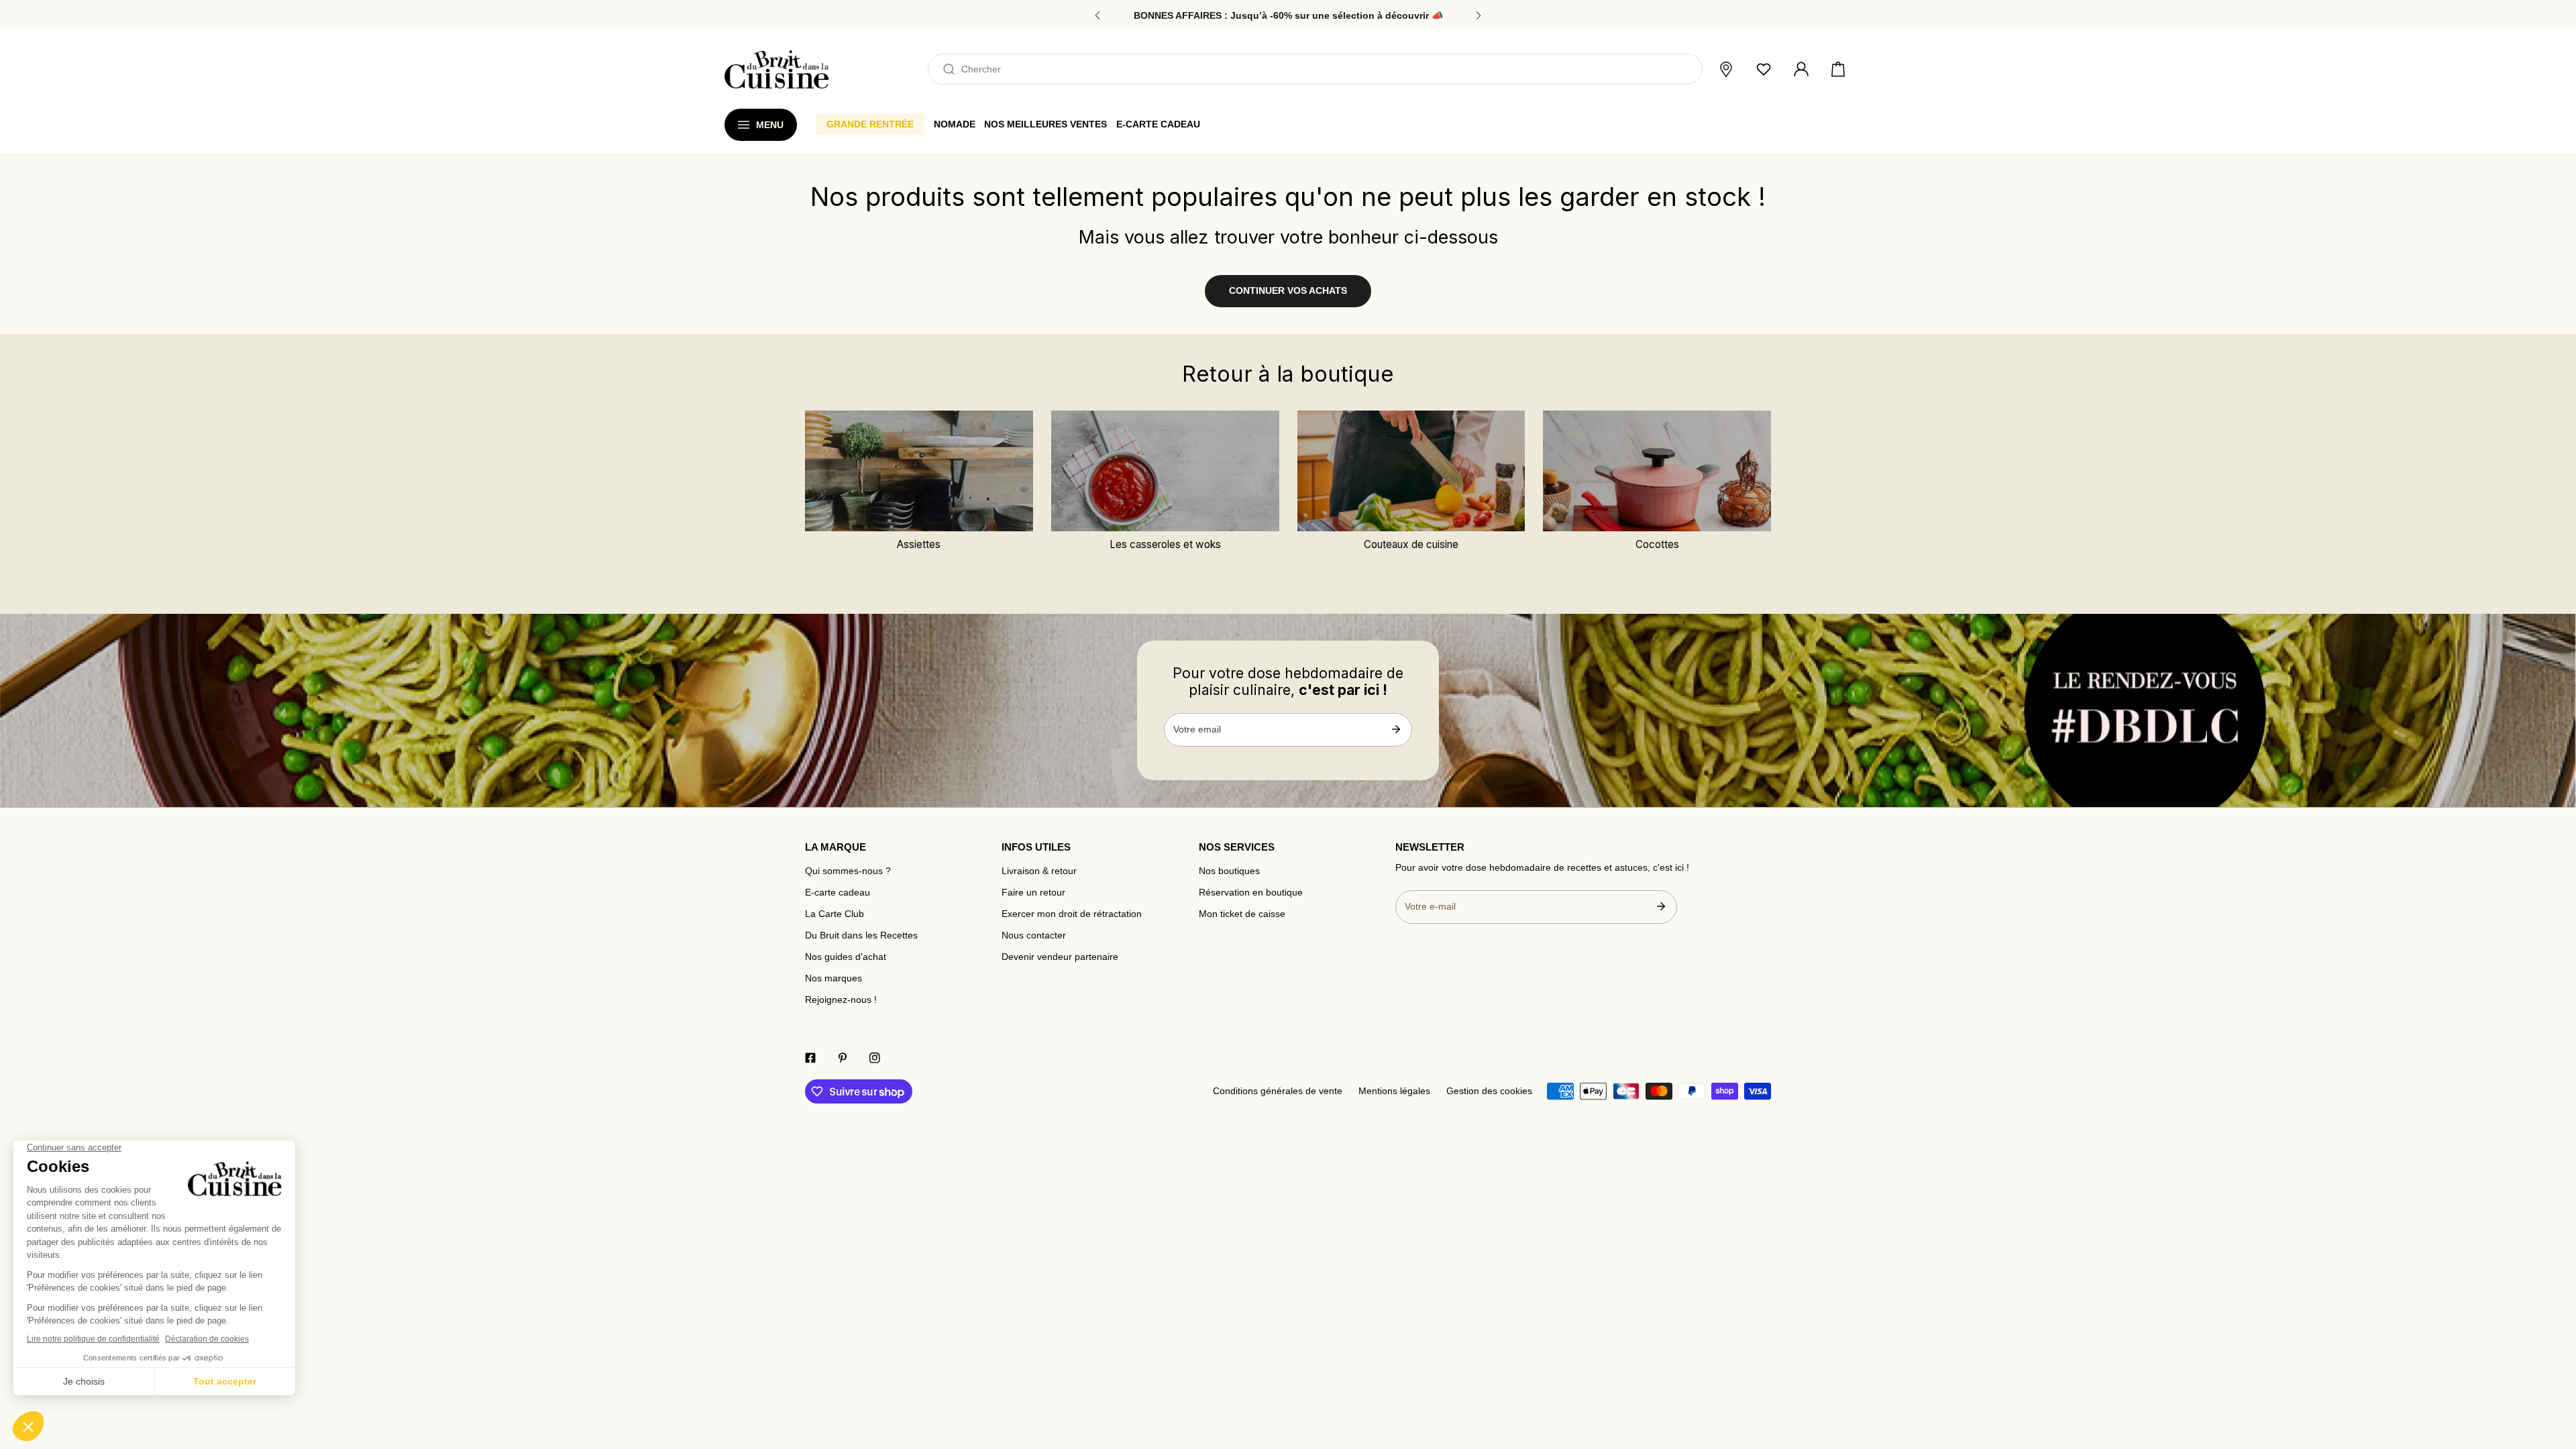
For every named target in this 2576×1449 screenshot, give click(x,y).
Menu (770, 125)
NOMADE (955, 124)
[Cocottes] (1657, 471)
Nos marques (834, 978)
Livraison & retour (1039, 871)
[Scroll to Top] (2553, 1379)
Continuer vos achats (1288, 291)
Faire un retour (1033, 893)
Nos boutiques (1229, 871)
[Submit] (1396, 729)
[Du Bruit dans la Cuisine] (776, 69)
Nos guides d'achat (846, 957)
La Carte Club (835, 914)
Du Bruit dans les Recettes (861, 935)
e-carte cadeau (1158, 124)
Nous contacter (1034, 935)
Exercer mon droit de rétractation (1072, 914)
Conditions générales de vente (1278, 1091)
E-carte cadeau (838, 893)
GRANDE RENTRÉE (870, 124)
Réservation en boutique (1251, 893)
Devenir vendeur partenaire (1060, 957)
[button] (1838, 70)
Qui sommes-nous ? (848, 871)
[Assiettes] (919, 471)
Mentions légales (1394, 1091)
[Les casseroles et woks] (1165, 471)
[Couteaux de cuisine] (1411, 471)
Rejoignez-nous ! (841, 1000)
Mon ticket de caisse (1242, 914)
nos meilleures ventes (1045, 124)
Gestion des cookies (1489, 1091)
